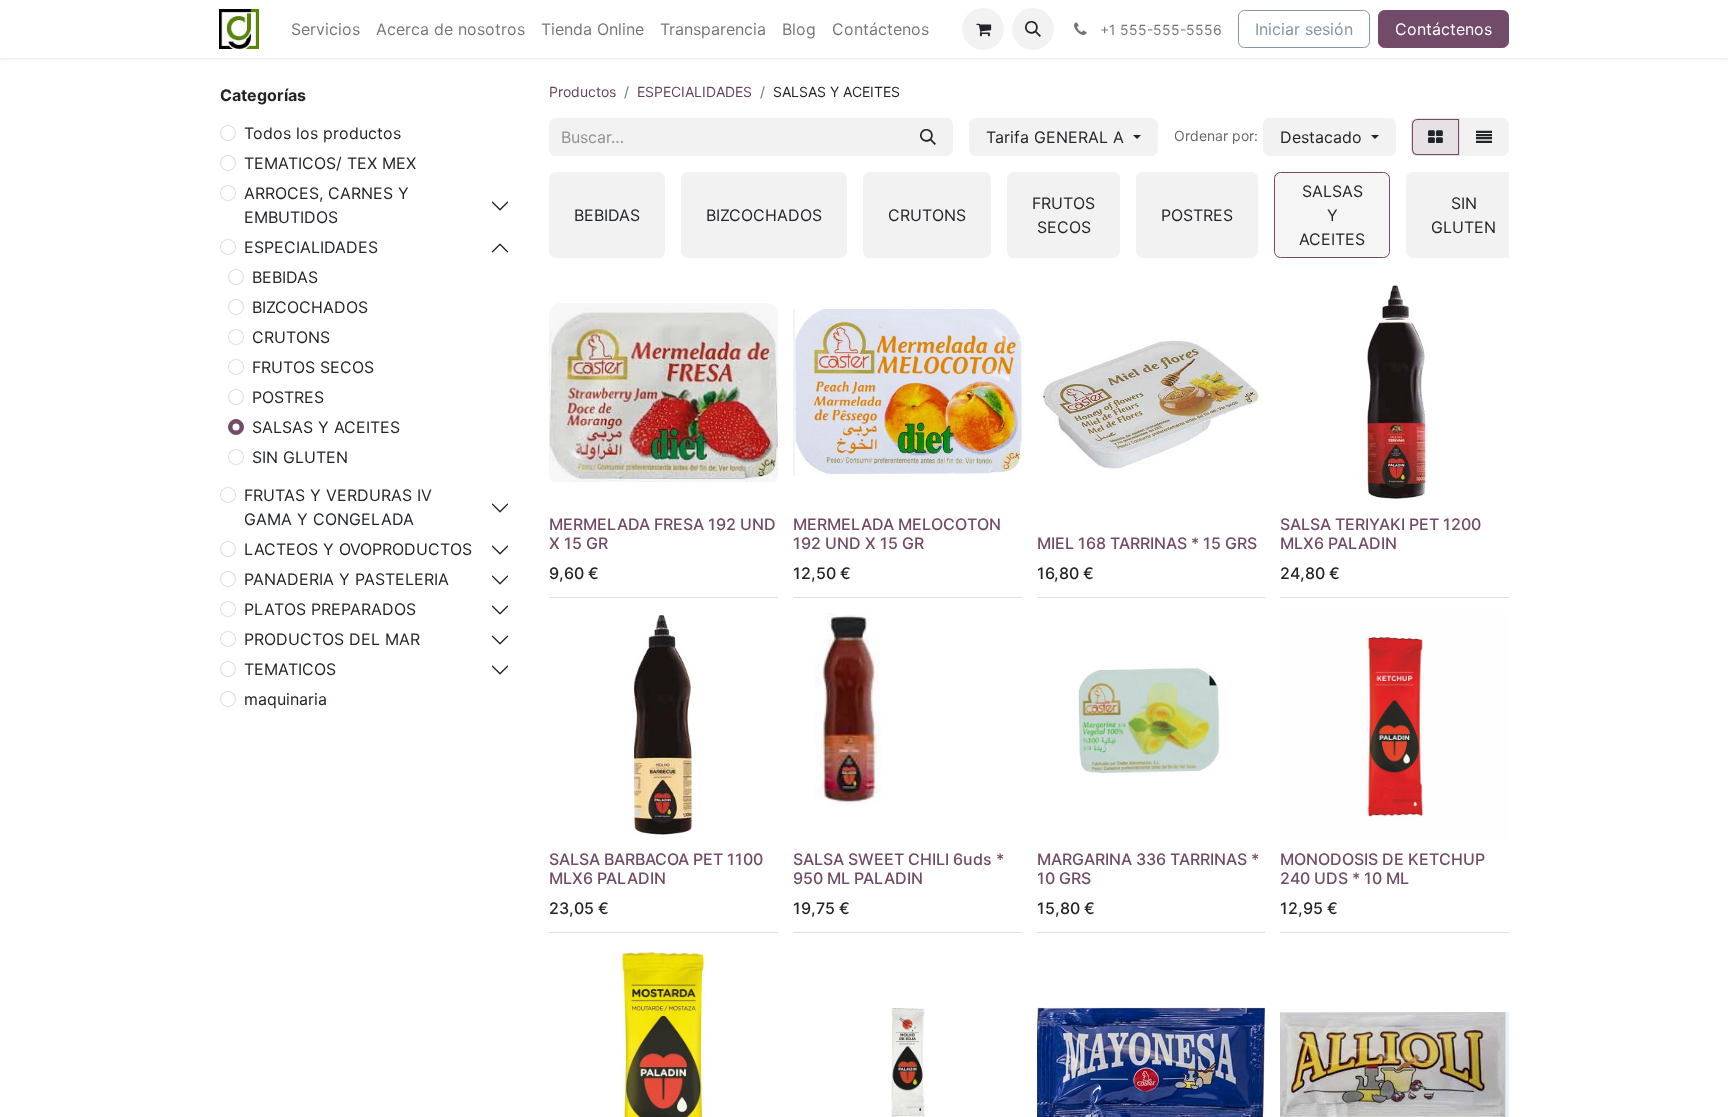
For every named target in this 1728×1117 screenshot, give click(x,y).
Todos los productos (322, 133)
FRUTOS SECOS (313, 367)
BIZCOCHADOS (310, 307)
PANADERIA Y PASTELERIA (346, 579)
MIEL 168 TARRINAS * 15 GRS (1147, 543)
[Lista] (1484, 137)
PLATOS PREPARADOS (330, 609)
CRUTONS (291, 337)
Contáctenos (1443, 29)
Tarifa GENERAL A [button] (1057, 137)
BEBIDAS (285, 277)
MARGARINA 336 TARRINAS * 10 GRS (1148, 868)
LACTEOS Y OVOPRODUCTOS (358, 549)
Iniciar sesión (1304, 29)
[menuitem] (325, 29)
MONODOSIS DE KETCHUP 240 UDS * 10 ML (1382, 868)
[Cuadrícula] (1435, 137)
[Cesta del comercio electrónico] (983, 29)
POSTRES (288, 397)
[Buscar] (928, 137)
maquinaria (285, 699)
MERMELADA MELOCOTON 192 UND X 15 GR (897, 533)
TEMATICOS (290, 669)
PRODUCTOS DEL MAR (332, 639)
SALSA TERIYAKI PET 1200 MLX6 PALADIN (1380, 533)
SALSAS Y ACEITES (326, 427)
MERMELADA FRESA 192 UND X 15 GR (662, 533)
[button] (1033, 29)
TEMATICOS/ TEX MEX (330, 163)
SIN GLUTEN (300, 457)
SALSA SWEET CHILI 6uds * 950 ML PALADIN (898, 868)
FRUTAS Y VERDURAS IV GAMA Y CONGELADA (338, 507)
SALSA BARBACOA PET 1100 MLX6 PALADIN (656, 868)
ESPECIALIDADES (311, 247)
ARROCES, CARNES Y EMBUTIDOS (326, 205)
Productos (582, 91)
